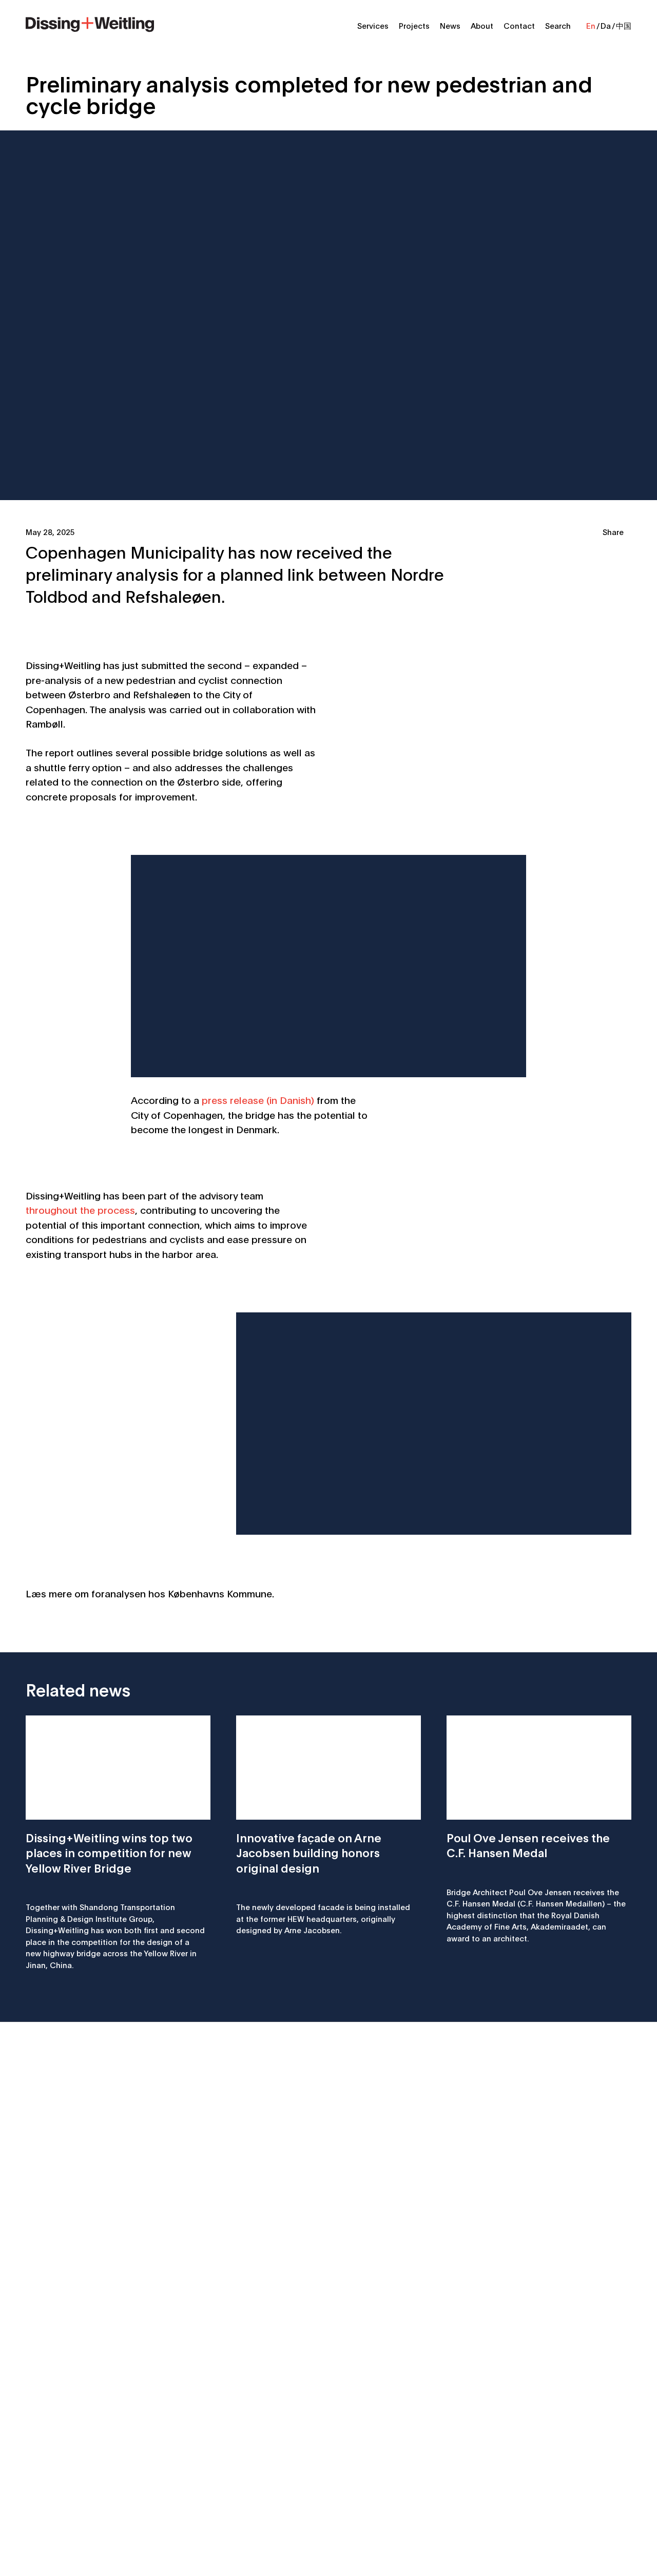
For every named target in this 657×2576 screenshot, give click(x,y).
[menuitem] (90, 23)
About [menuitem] (482, 25)
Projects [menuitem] (414, 25)
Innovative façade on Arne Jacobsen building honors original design (309, 1852)
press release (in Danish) (258, 1100)
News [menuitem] (450, 25)
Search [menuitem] (558, 25)
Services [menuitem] (373, 25)
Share (613, 531)
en (591, 25)
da (606, 25)
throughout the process (80, 1209)
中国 (624, 25)
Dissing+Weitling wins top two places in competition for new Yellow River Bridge (109, 1852)
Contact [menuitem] (519, 25)
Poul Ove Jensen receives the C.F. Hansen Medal (528, 1845)
